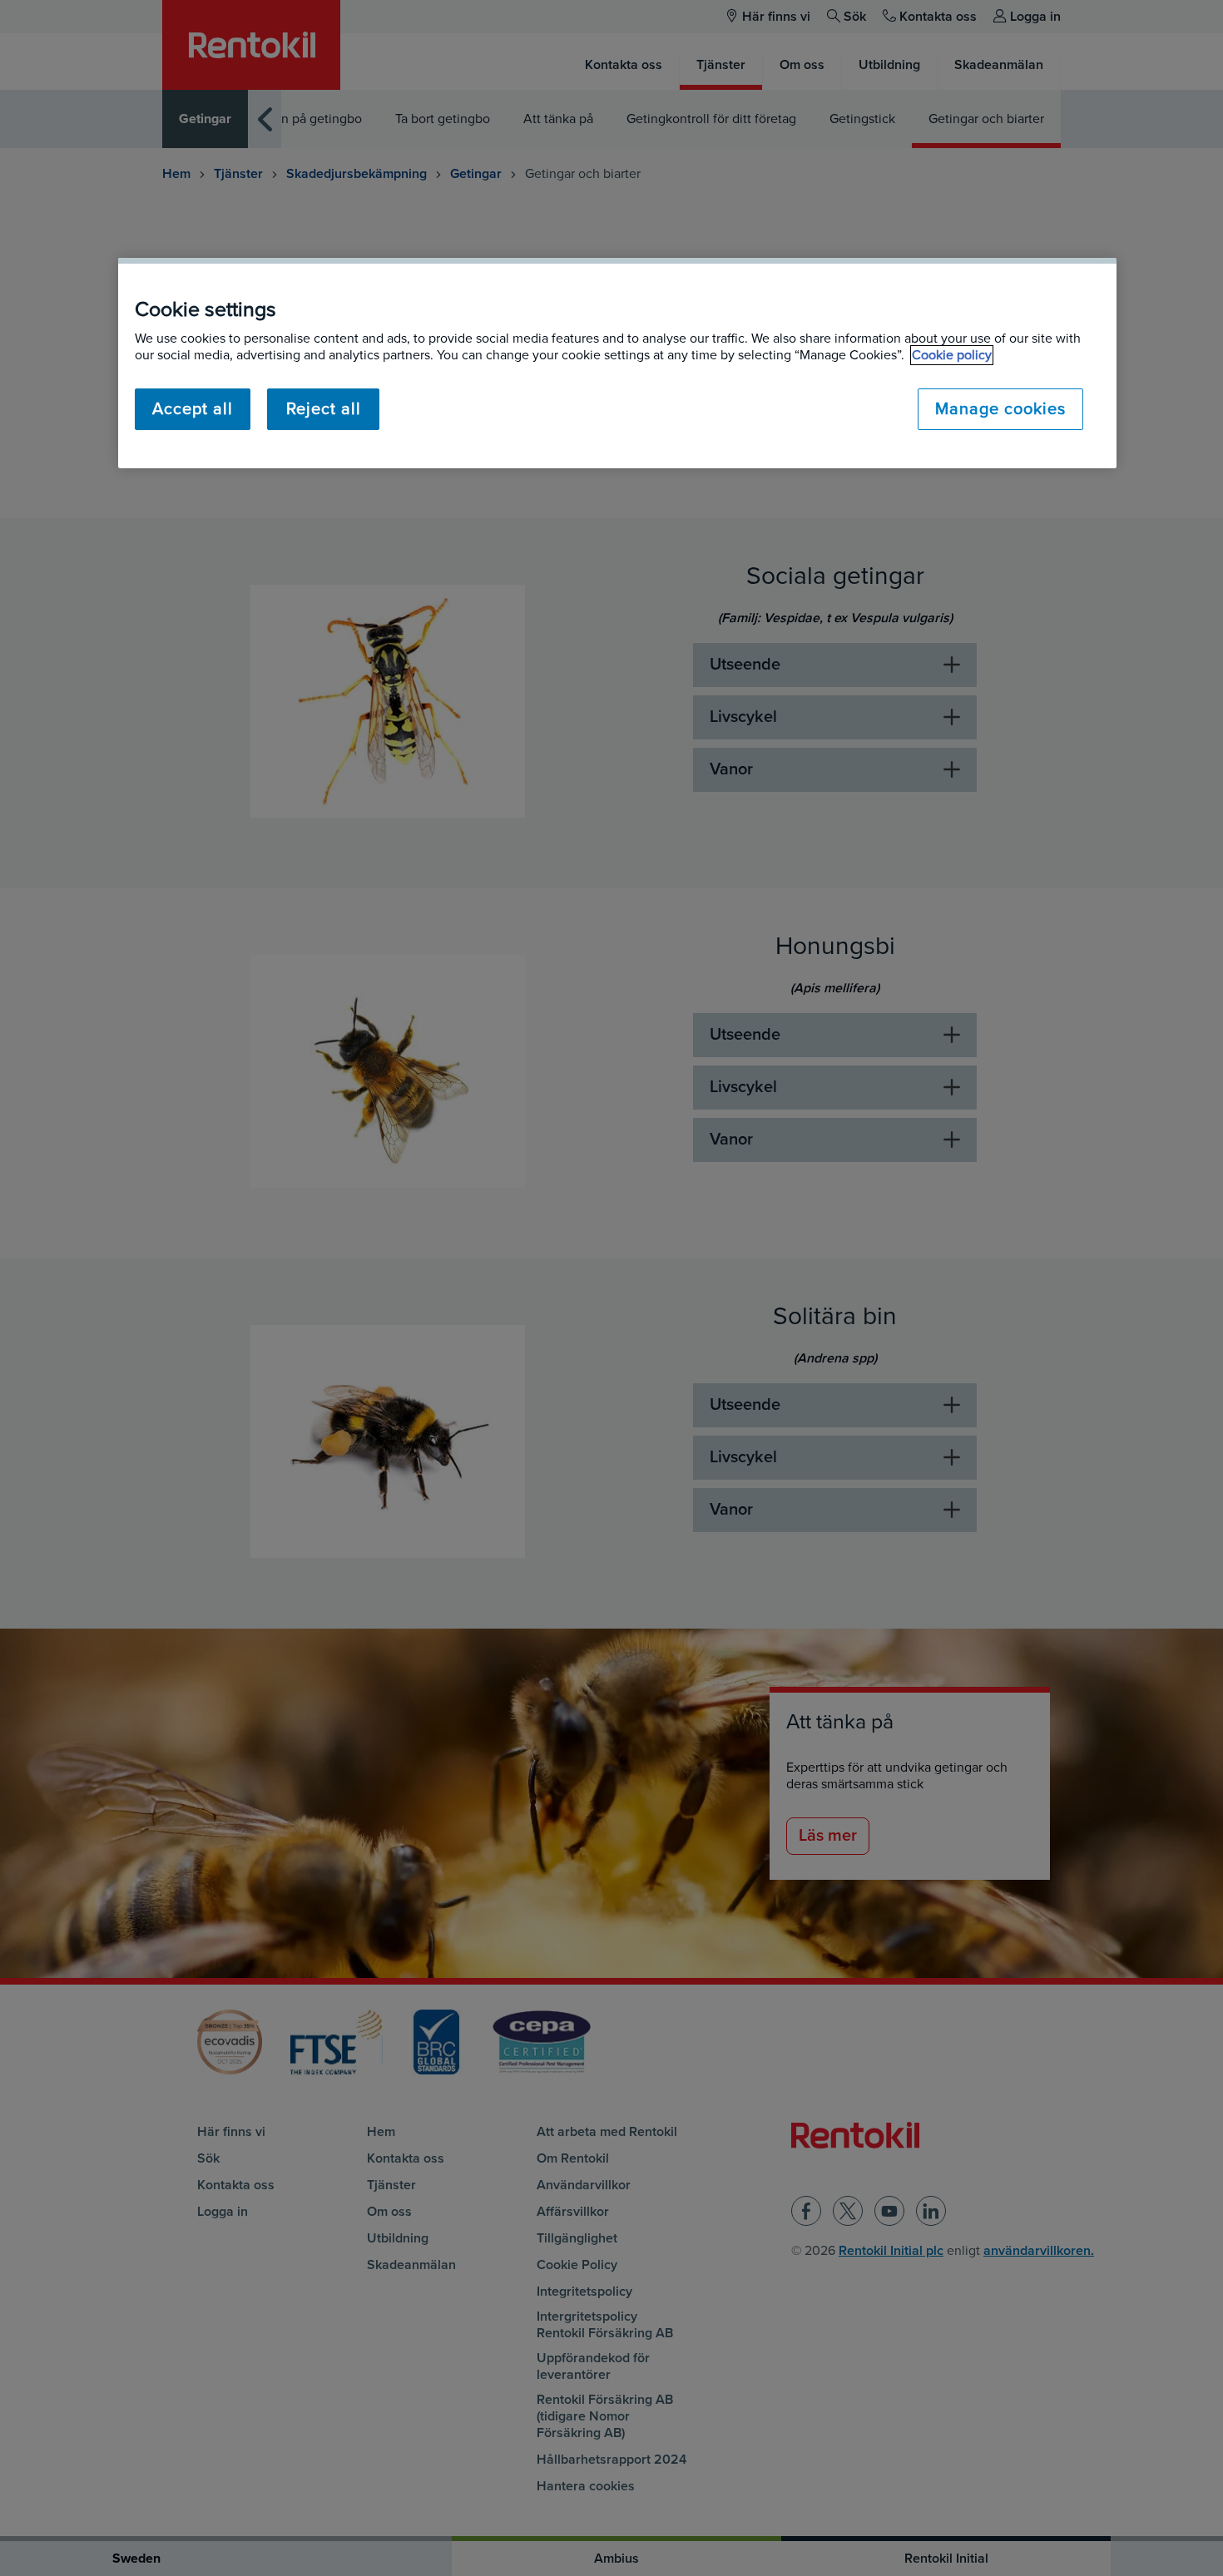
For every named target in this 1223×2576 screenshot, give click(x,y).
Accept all (193, 409)
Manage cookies (1000, 409)
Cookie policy (952, 355)
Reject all (324, 409)
